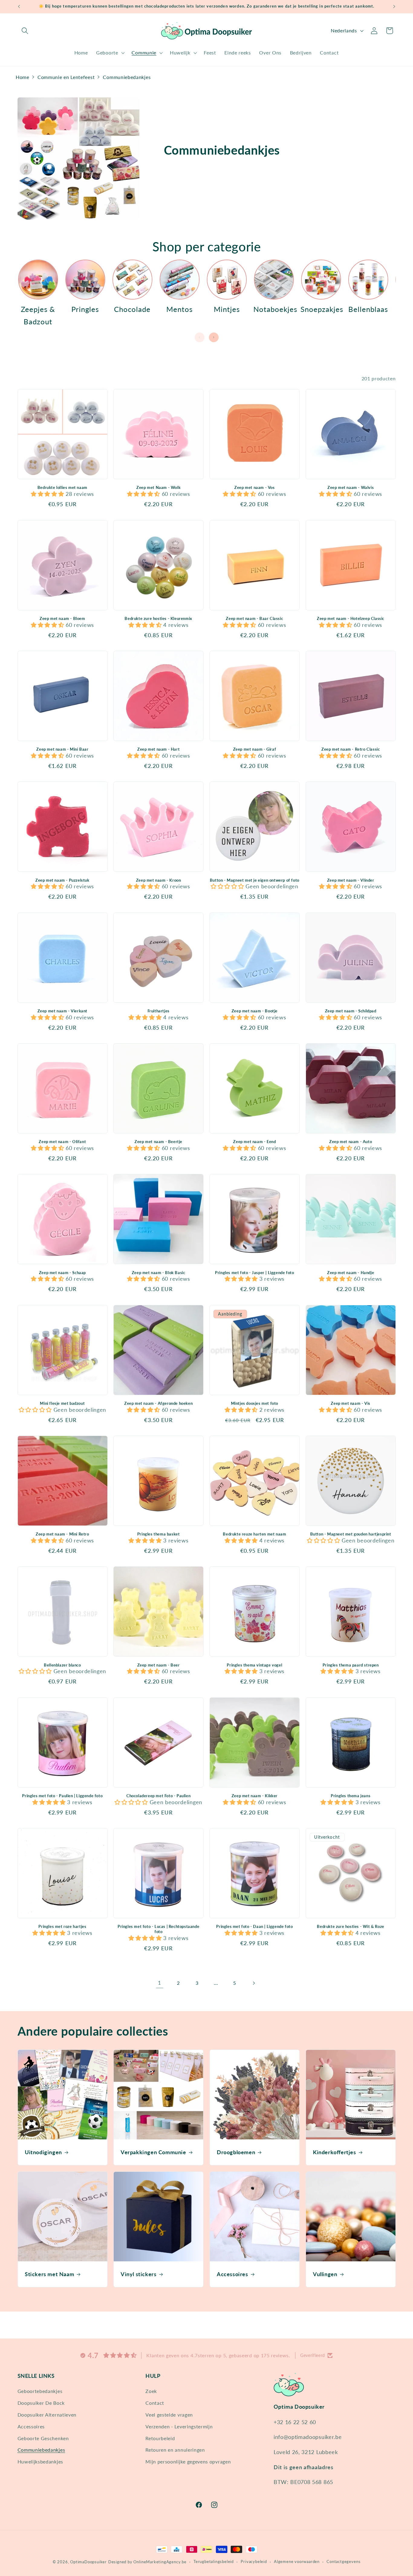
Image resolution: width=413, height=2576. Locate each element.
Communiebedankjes (127, 77)
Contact (155, 2403)
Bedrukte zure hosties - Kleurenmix (158, 618)
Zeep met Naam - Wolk (158, 487)
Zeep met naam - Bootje (255, 1011)
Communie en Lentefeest (66, 77)
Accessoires (233, 2274)
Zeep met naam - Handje (351, 1273)
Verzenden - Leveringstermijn (179, 2426)
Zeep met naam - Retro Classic (351, 749)
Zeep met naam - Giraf (255, 749)
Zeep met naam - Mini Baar (62, 749)
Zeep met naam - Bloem (62, 618)
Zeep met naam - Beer (159, 1665)
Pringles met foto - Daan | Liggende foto (254, 1926)
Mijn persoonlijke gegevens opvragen (188, 2461)
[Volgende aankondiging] (394, 7)
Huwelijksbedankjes (40, 2461)
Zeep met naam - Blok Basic (159, 1273)
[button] (25, 31)
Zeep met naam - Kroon (159, 880)
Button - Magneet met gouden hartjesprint (351, 1534)
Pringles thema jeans (351, 1796)
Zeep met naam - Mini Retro (62, 1534)
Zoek (151, 2391)
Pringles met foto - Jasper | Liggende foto (254, 1273)
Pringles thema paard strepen (351, 1665)
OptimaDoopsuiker (88, 2562)
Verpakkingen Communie (153, 2152)
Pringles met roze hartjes (62, 1926)
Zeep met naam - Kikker (255, 1796)
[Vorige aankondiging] (19, 7)
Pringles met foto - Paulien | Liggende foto (62, 1796)
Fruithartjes (159, 1011)
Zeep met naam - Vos (254, 487)
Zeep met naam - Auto (351, 1142)
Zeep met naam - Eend (254, 1142)
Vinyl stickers (138, 2274)
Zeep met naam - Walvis (351, 487)
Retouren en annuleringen (175, 2450)
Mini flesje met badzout (62, 1403)
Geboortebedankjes (40, 2391)
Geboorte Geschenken (43, 2438)
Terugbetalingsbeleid (214, 2562)
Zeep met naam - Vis (350, 1403)
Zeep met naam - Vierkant (62, 1011)
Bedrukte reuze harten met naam (254, 1534)
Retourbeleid (160, 2438)
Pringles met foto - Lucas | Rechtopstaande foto (158, 1929)
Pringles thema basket (159, 1534)
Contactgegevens (343, 2562)
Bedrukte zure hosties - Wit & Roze (350, 1926)
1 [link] (159, 1983)
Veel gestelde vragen (169, 2415)
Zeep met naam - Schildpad (351, 1011)
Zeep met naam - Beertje (158, 1142)
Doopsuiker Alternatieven (47, 2415)
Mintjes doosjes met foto (255, 1403)
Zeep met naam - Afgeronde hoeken (158, 1403)
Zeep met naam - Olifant (62, 1142)
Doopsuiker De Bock (41, 2403)
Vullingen (325, 2274)
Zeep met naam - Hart (158, 749)
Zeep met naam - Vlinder (351, 880)
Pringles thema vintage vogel (254, 1665)
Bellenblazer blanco (62, 1665)
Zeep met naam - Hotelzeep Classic (351, 618)
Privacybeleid (254, 2562)
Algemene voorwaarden (297, 2562)
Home (23, 77)
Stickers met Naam (49, 2274)
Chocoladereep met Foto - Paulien (158, 1796)
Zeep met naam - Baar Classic (254, 618)
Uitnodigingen (43, 2152)
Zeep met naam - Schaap (62, 1273)
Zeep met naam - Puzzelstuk (62, 880)
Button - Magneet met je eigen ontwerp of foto (255, 880)
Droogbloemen (236, 2152)
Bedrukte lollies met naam (62, 487)
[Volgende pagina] (254, 1983)
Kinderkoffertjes (335, 2152)
